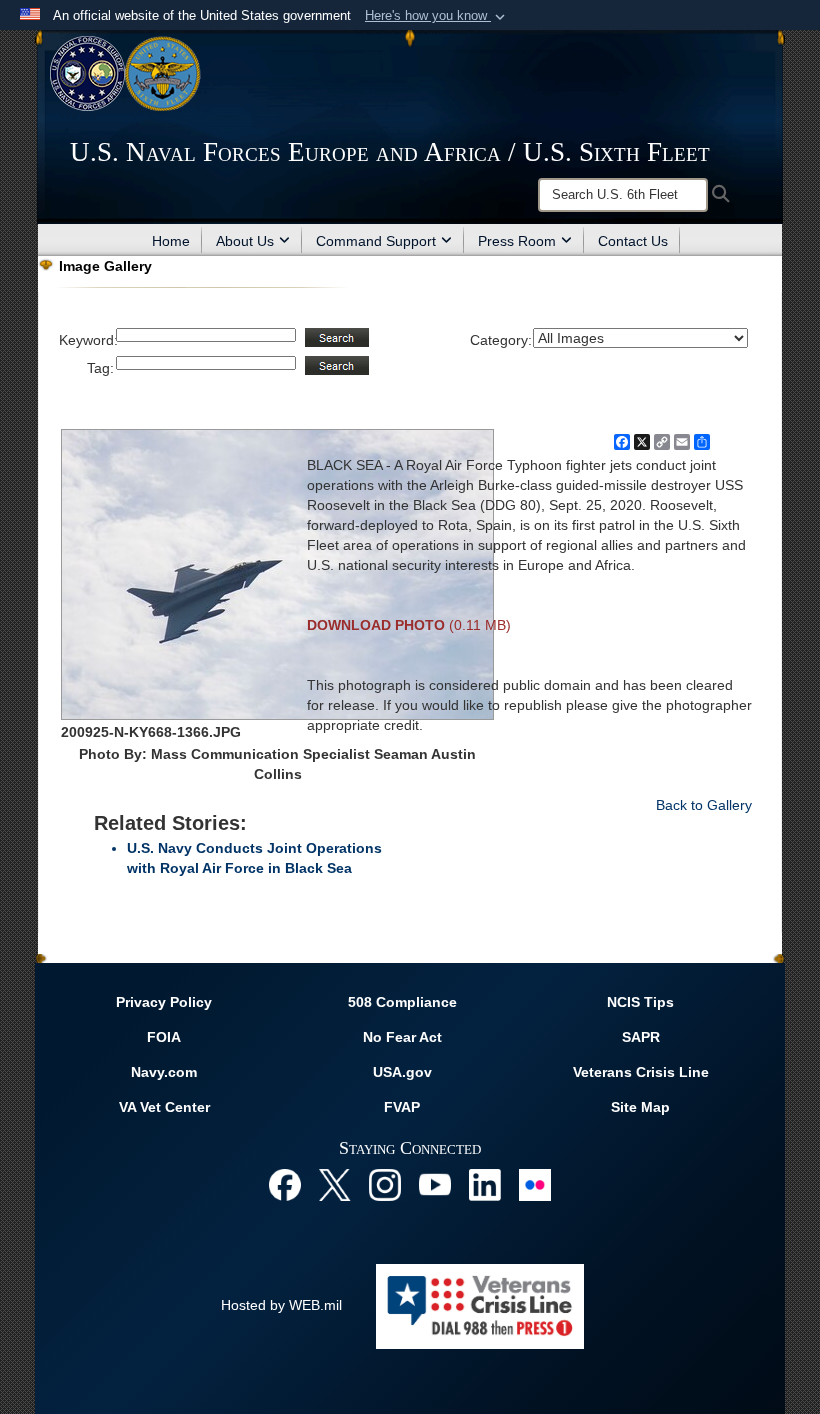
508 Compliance (402, 1002)
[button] (437, 16)
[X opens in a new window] (335, 1183)
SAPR (641, 1037)
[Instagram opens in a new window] (385, 1183)
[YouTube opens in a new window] (435, 1183)
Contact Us (633, 241)
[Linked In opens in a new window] (485, 1183)
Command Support (376, 241)
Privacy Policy (164, 1002)
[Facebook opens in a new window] (285, 1183)
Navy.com (164, 1072)
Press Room (517, 241)
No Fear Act (402, 1037)
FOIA (164, 1037)
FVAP (402, 1107)
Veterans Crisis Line (641, 1072)
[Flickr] (535, 1183)
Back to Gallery (704, 805)
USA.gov (402, 1072)
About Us (245, 241)
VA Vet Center (164, 1107)
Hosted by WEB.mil (281, 1305)
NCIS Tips (640, 1002)
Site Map (640, 1107)
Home (171, 241)
